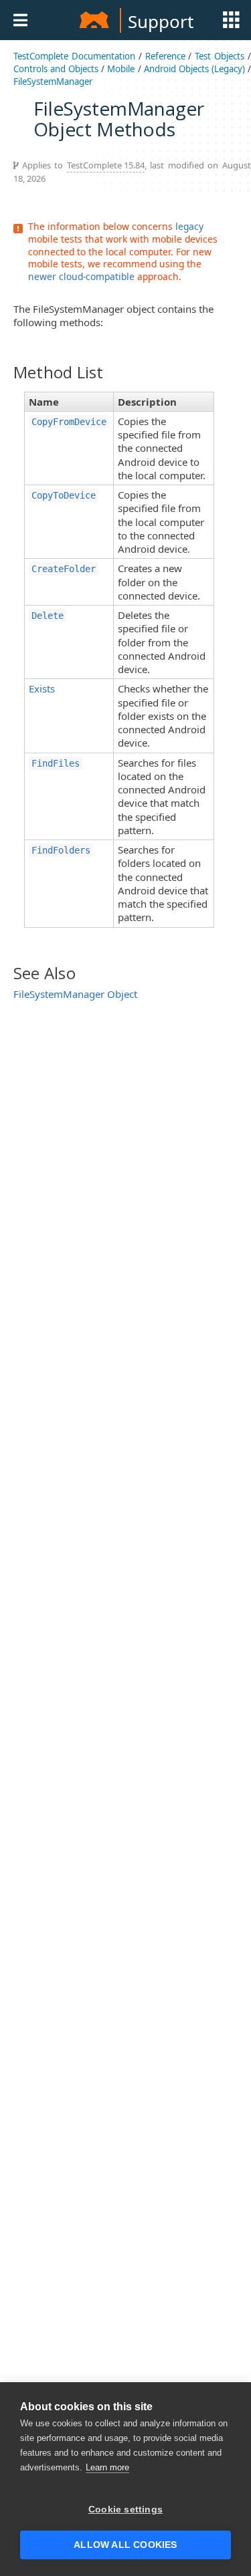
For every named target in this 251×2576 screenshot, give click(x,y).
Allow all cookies (125, 2545)
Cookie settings (125, 2509)
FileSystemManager (53, 82)
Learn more (107, 2467)
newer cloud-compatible (81, 276)
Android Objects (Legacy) (194, 69)
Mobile (121, 69)
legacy (189, 226)
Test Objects (220, 56)
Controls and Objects (56, 69)
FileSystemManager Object (75, 994)
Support (161, 21)
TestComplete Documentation (74, 56)
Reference (165, 56)
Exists (42, 688)
